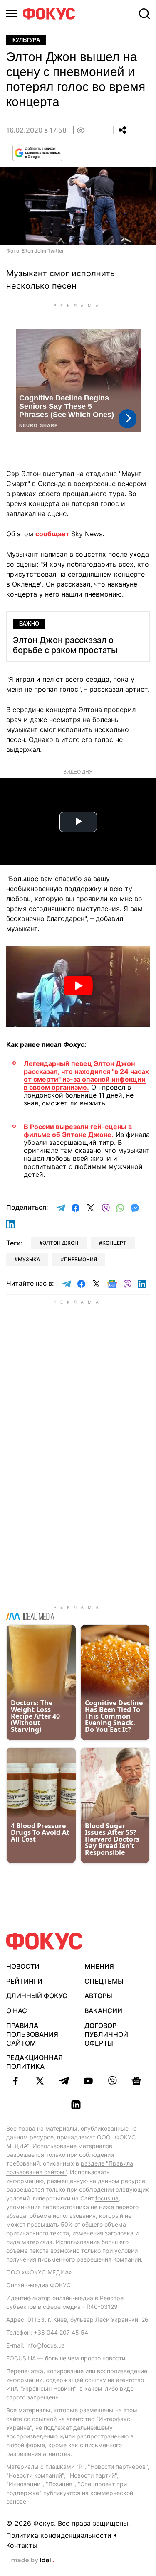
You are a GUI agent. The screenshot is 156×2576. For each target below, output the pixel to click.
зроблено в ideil (33, 2561)
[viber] (112, 2081)
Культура (26, 40)
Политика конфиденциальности (59, 2535)
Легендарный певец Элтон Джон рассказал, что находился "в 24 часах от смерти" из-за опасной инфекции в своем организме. (86, 1076)
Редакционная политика (35, 2062)
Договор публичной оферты (106, 2034)
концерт (114, 1243)
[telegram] (64, 2081)
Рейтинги (24, 1981)
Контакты (22, 2545)
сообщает (53, 534)
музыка (29, 1259)
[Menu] (12, 14)
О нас (17, 2011)
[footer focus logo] (45, 1941)
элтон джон (61, 1243)
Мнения (99, 1966)
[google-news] (136, 2081)
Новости (23, 1966)
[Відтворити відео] (78, 986)
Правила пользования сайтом (32, 2034)
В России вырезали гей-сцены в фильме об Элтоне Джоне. (78, 1131)
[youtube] (88, 2081)
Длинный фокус (37, 1996)
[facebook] (16, 2081)
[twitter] (40, 2081)
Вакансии (103, 2011)
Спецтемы (104, 1981)
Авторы (98, 1996)
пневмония (80, 1259)
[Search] (144, 14)
